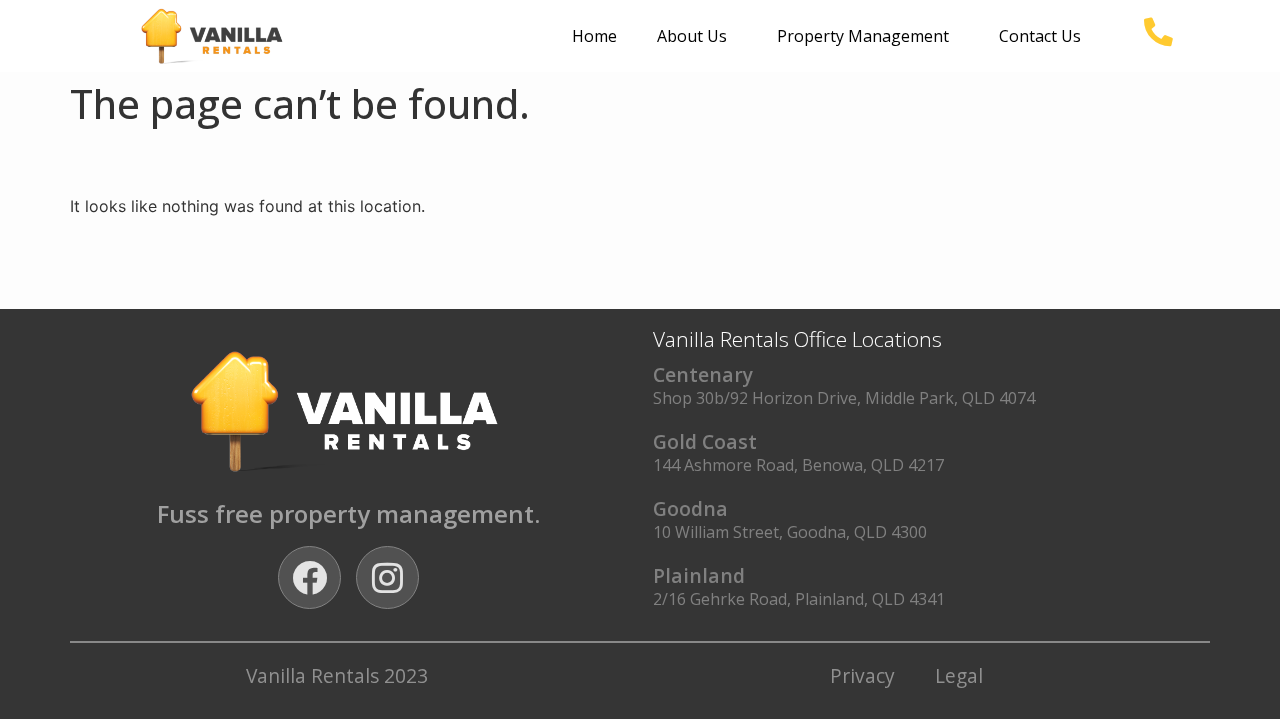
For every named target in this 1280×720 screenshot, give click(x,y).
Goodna (690, 508)
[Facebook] (309, 577)
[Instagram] (387, 577)
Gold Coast (705, 441)
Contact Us (1040, 36)
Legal (959, 675)
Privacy (862, 675)
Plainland (699, 575)
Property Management (863, 36)
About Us (692, 36)
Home (594, 36)
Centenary (703, 374)
